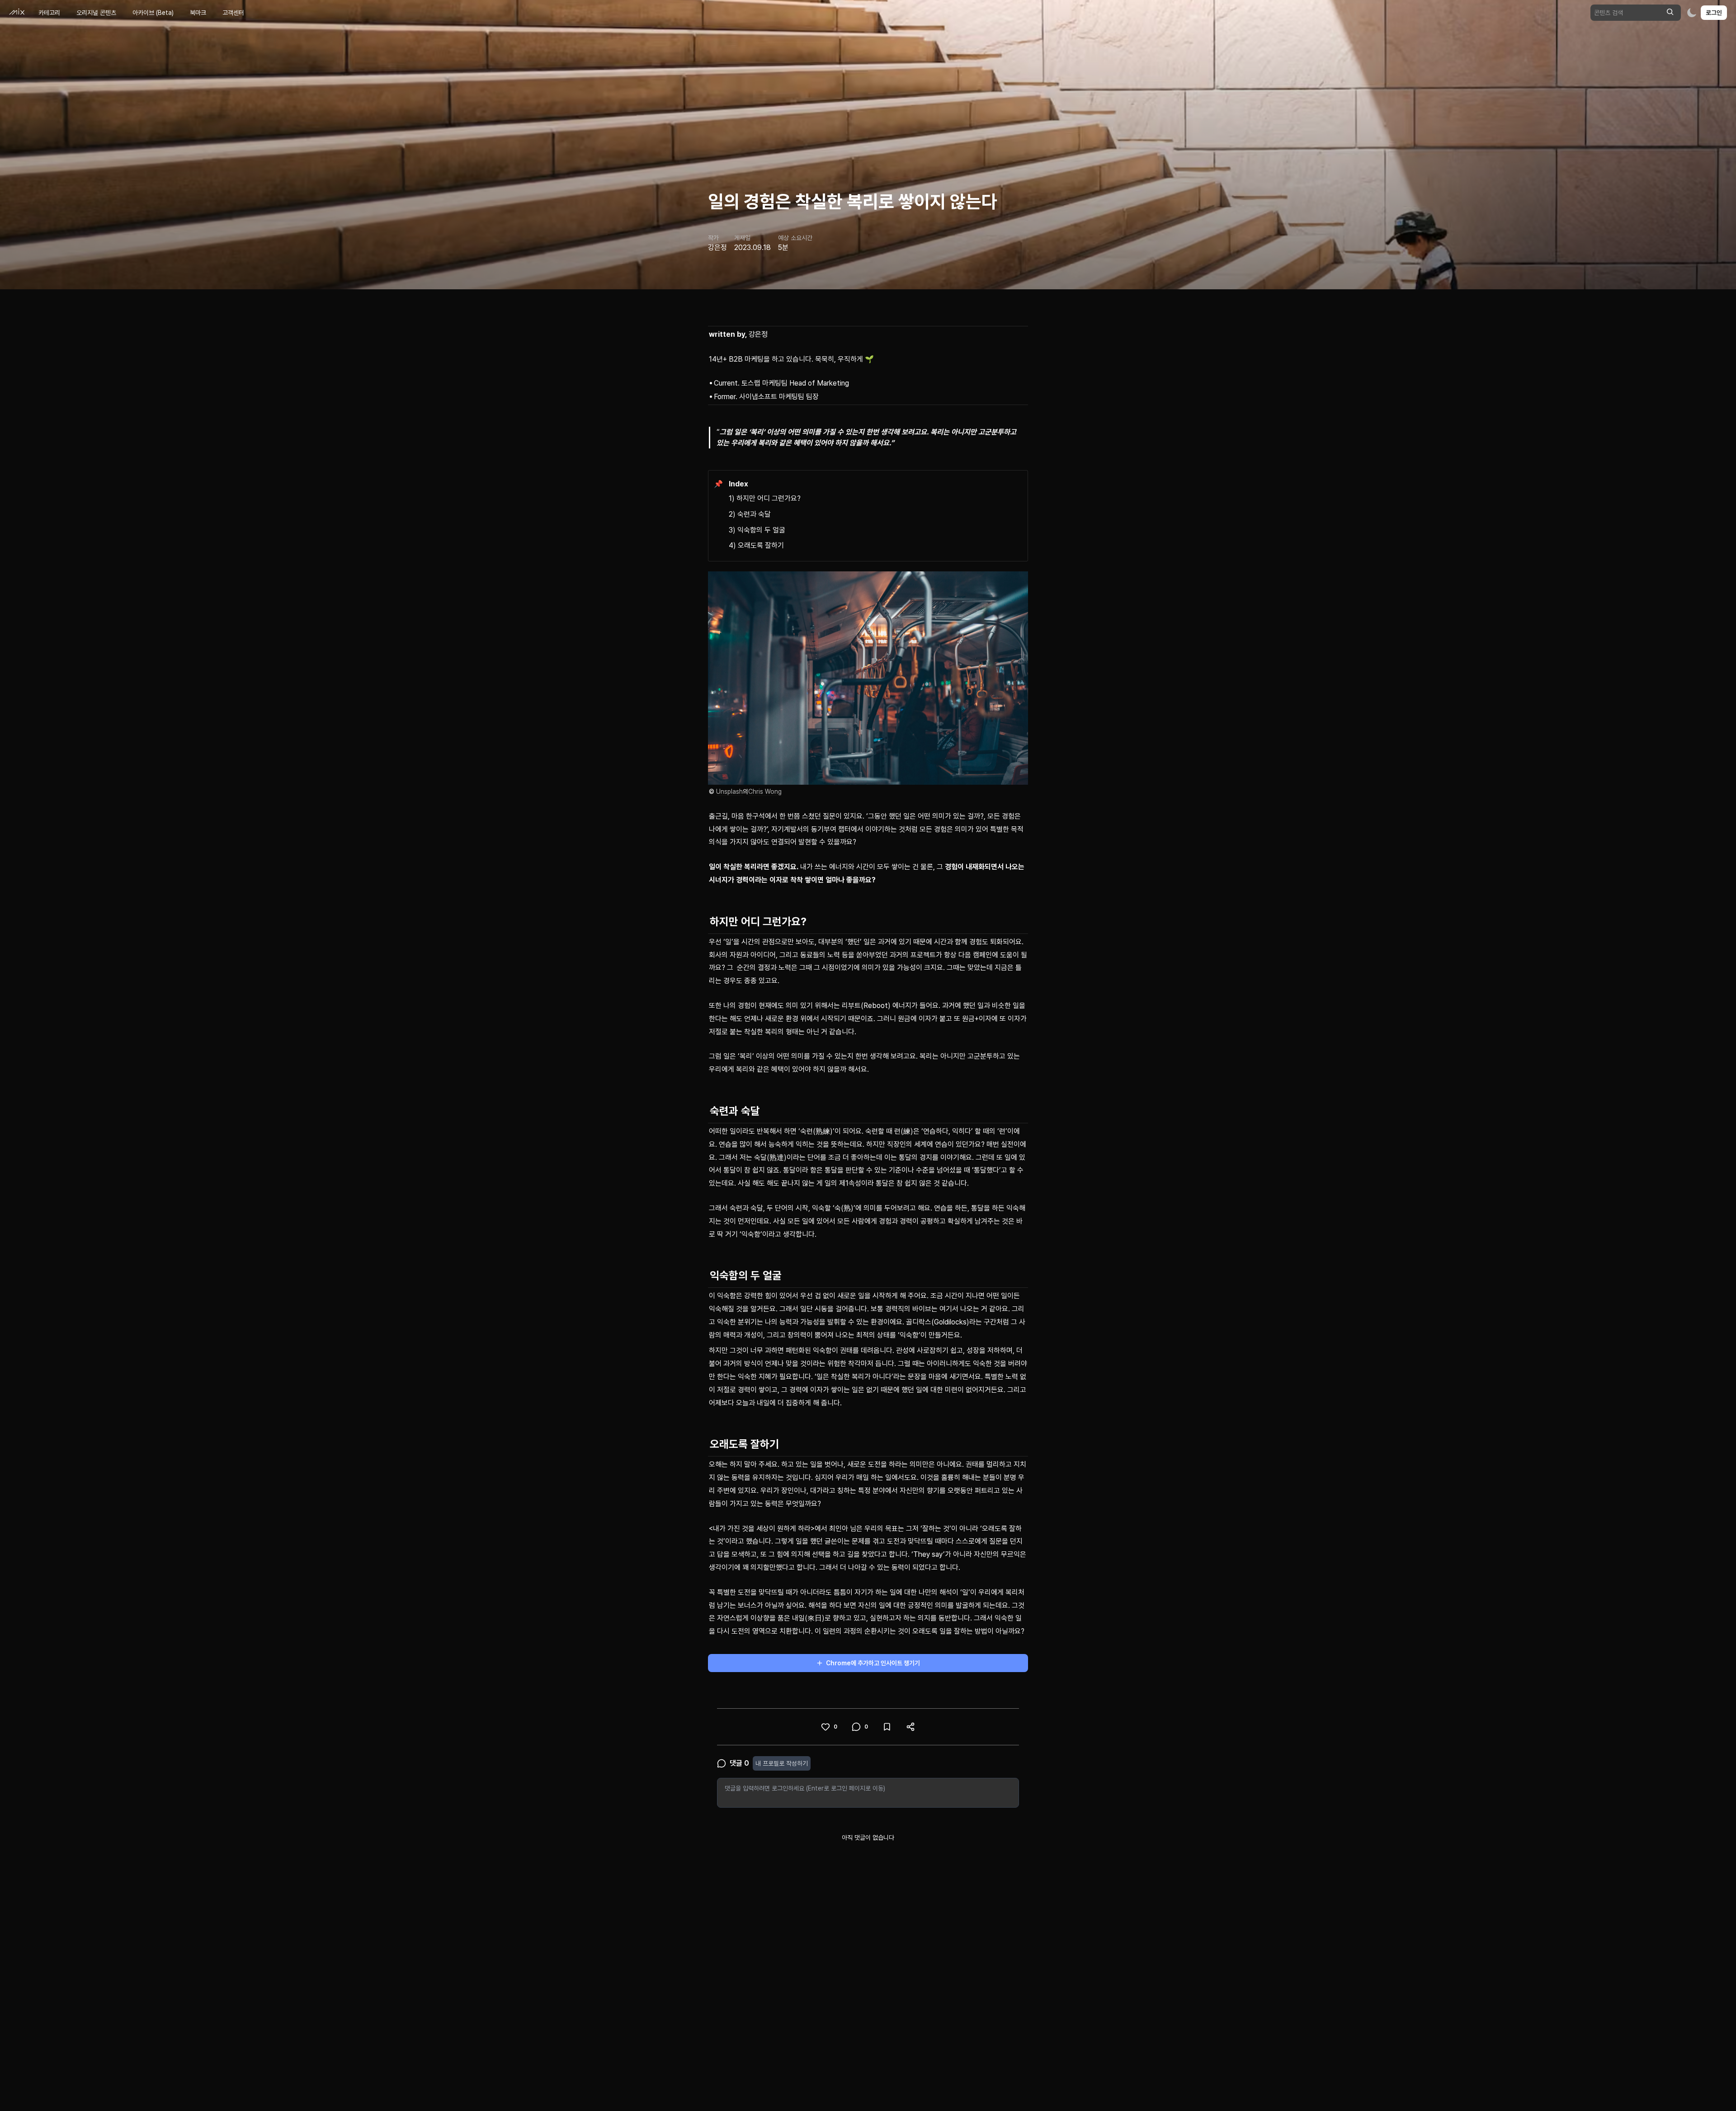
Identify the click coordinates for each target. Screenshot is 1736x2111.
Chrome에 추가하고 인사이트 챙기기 (873, 1663)
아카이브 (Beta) (153, 13)
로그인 (1714, 13)
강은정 (758, 334)
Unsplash (729, 792)
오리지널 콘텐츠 (96, 13)
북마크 (198, 13)
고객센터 (233, 13)
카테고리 (49, 13)
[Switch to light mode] (1692, 13)
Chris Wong (765, 792)
